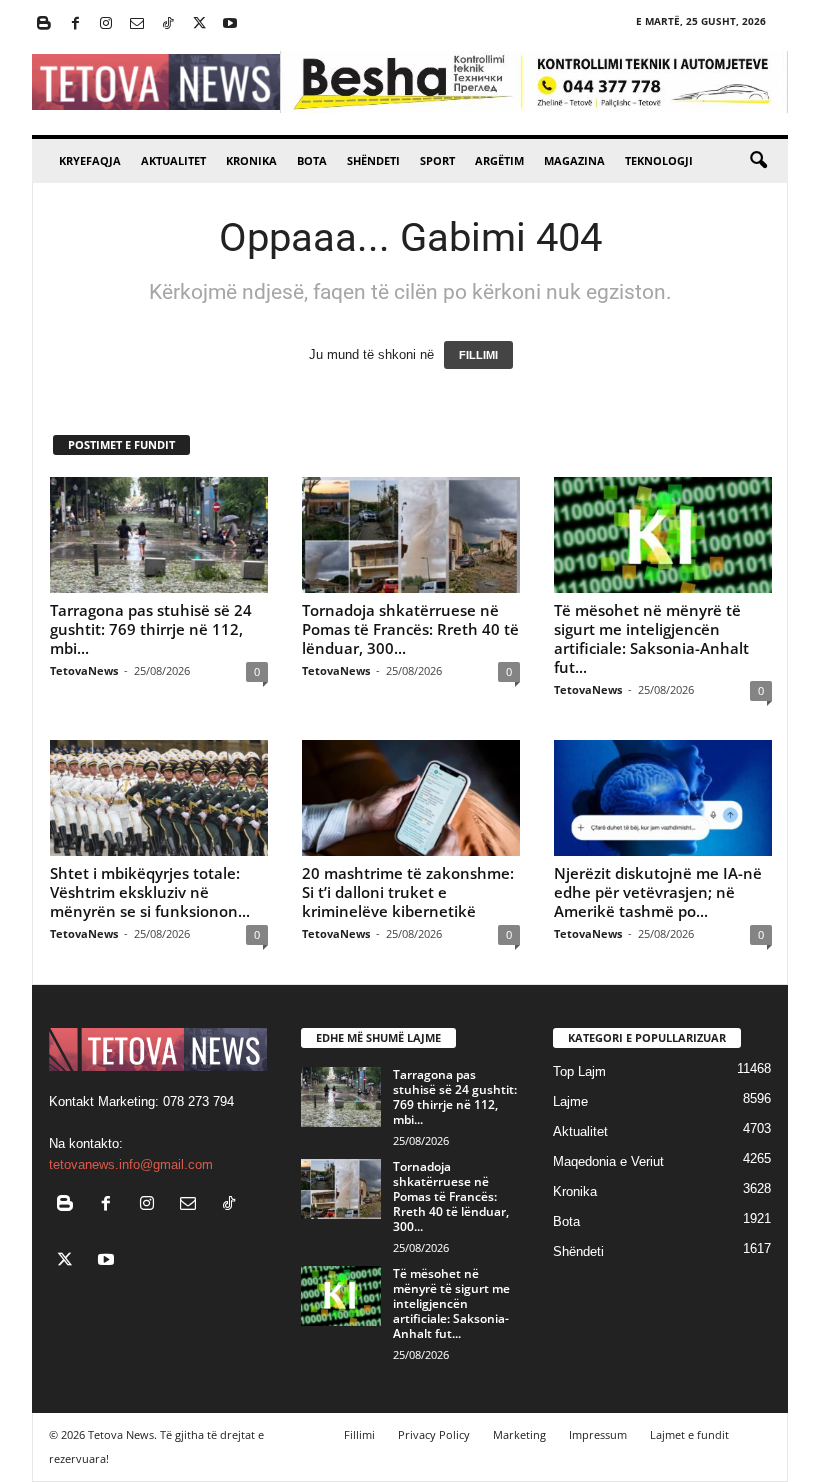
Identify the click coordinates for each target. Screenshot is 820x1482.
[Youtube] (230, 24)
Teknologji (659, 160)
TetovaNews (84, 670)
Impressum (598, 1434)
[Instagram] (106, 24)
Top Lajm (579, 1071)
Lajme (570, 1101)
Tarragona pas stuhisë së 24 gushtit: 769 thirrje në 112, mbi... (151, 629)
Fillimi (359, 1434)
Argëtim (499, 160)
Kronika (251, 160)
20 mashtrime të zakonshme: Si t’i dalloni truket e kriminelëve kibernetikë (408, 892)
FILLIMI (478, 355)
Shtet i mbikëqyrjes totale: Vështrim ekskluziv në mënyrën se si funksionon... (150, 892)
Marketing (519, 1434)
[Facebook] (75, 24)
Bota (312, 160)
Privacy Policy (434, 1434)
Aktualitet (173, 160)
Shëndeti (373, 160)
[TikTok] (168, 24)
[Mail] (137, 24)
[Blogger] (44, 24)
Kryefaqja (90, 160)
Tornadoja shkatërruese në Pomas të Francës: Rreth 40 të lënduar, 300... (410, 629)
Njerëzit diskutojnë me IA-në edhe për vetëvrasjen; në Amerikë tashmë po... (658, 892)
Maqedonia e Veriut (608, 1161)
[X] (199, 24)
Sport (437, 160)
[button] (758, 161)
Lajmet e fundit (689, 1434)
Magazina (574, 160)
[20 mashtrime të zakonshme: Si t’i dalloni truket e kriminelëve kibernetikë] (411, 798)
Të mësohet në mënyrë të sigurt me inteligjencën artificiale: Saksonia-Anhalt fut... (651, 638)
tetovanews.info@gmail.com (131, 1164)
